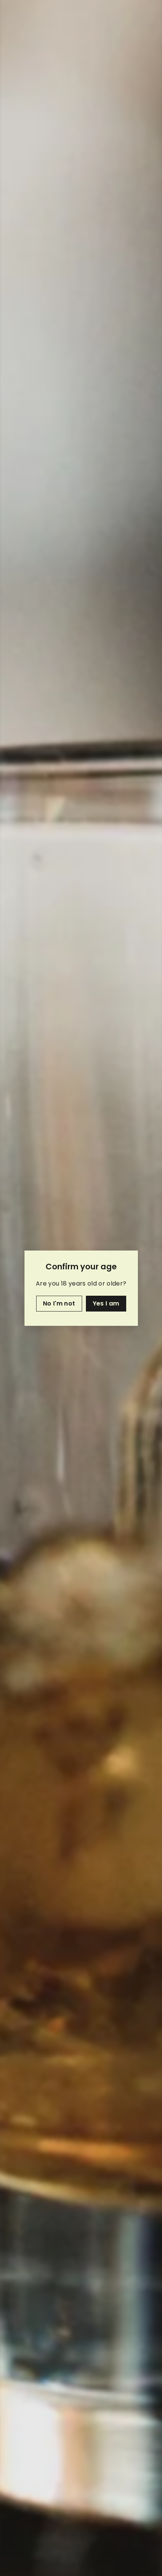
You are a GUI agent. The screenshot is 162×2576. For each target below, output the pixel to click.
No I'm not (59, 1303)
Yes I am (106, 1303)
